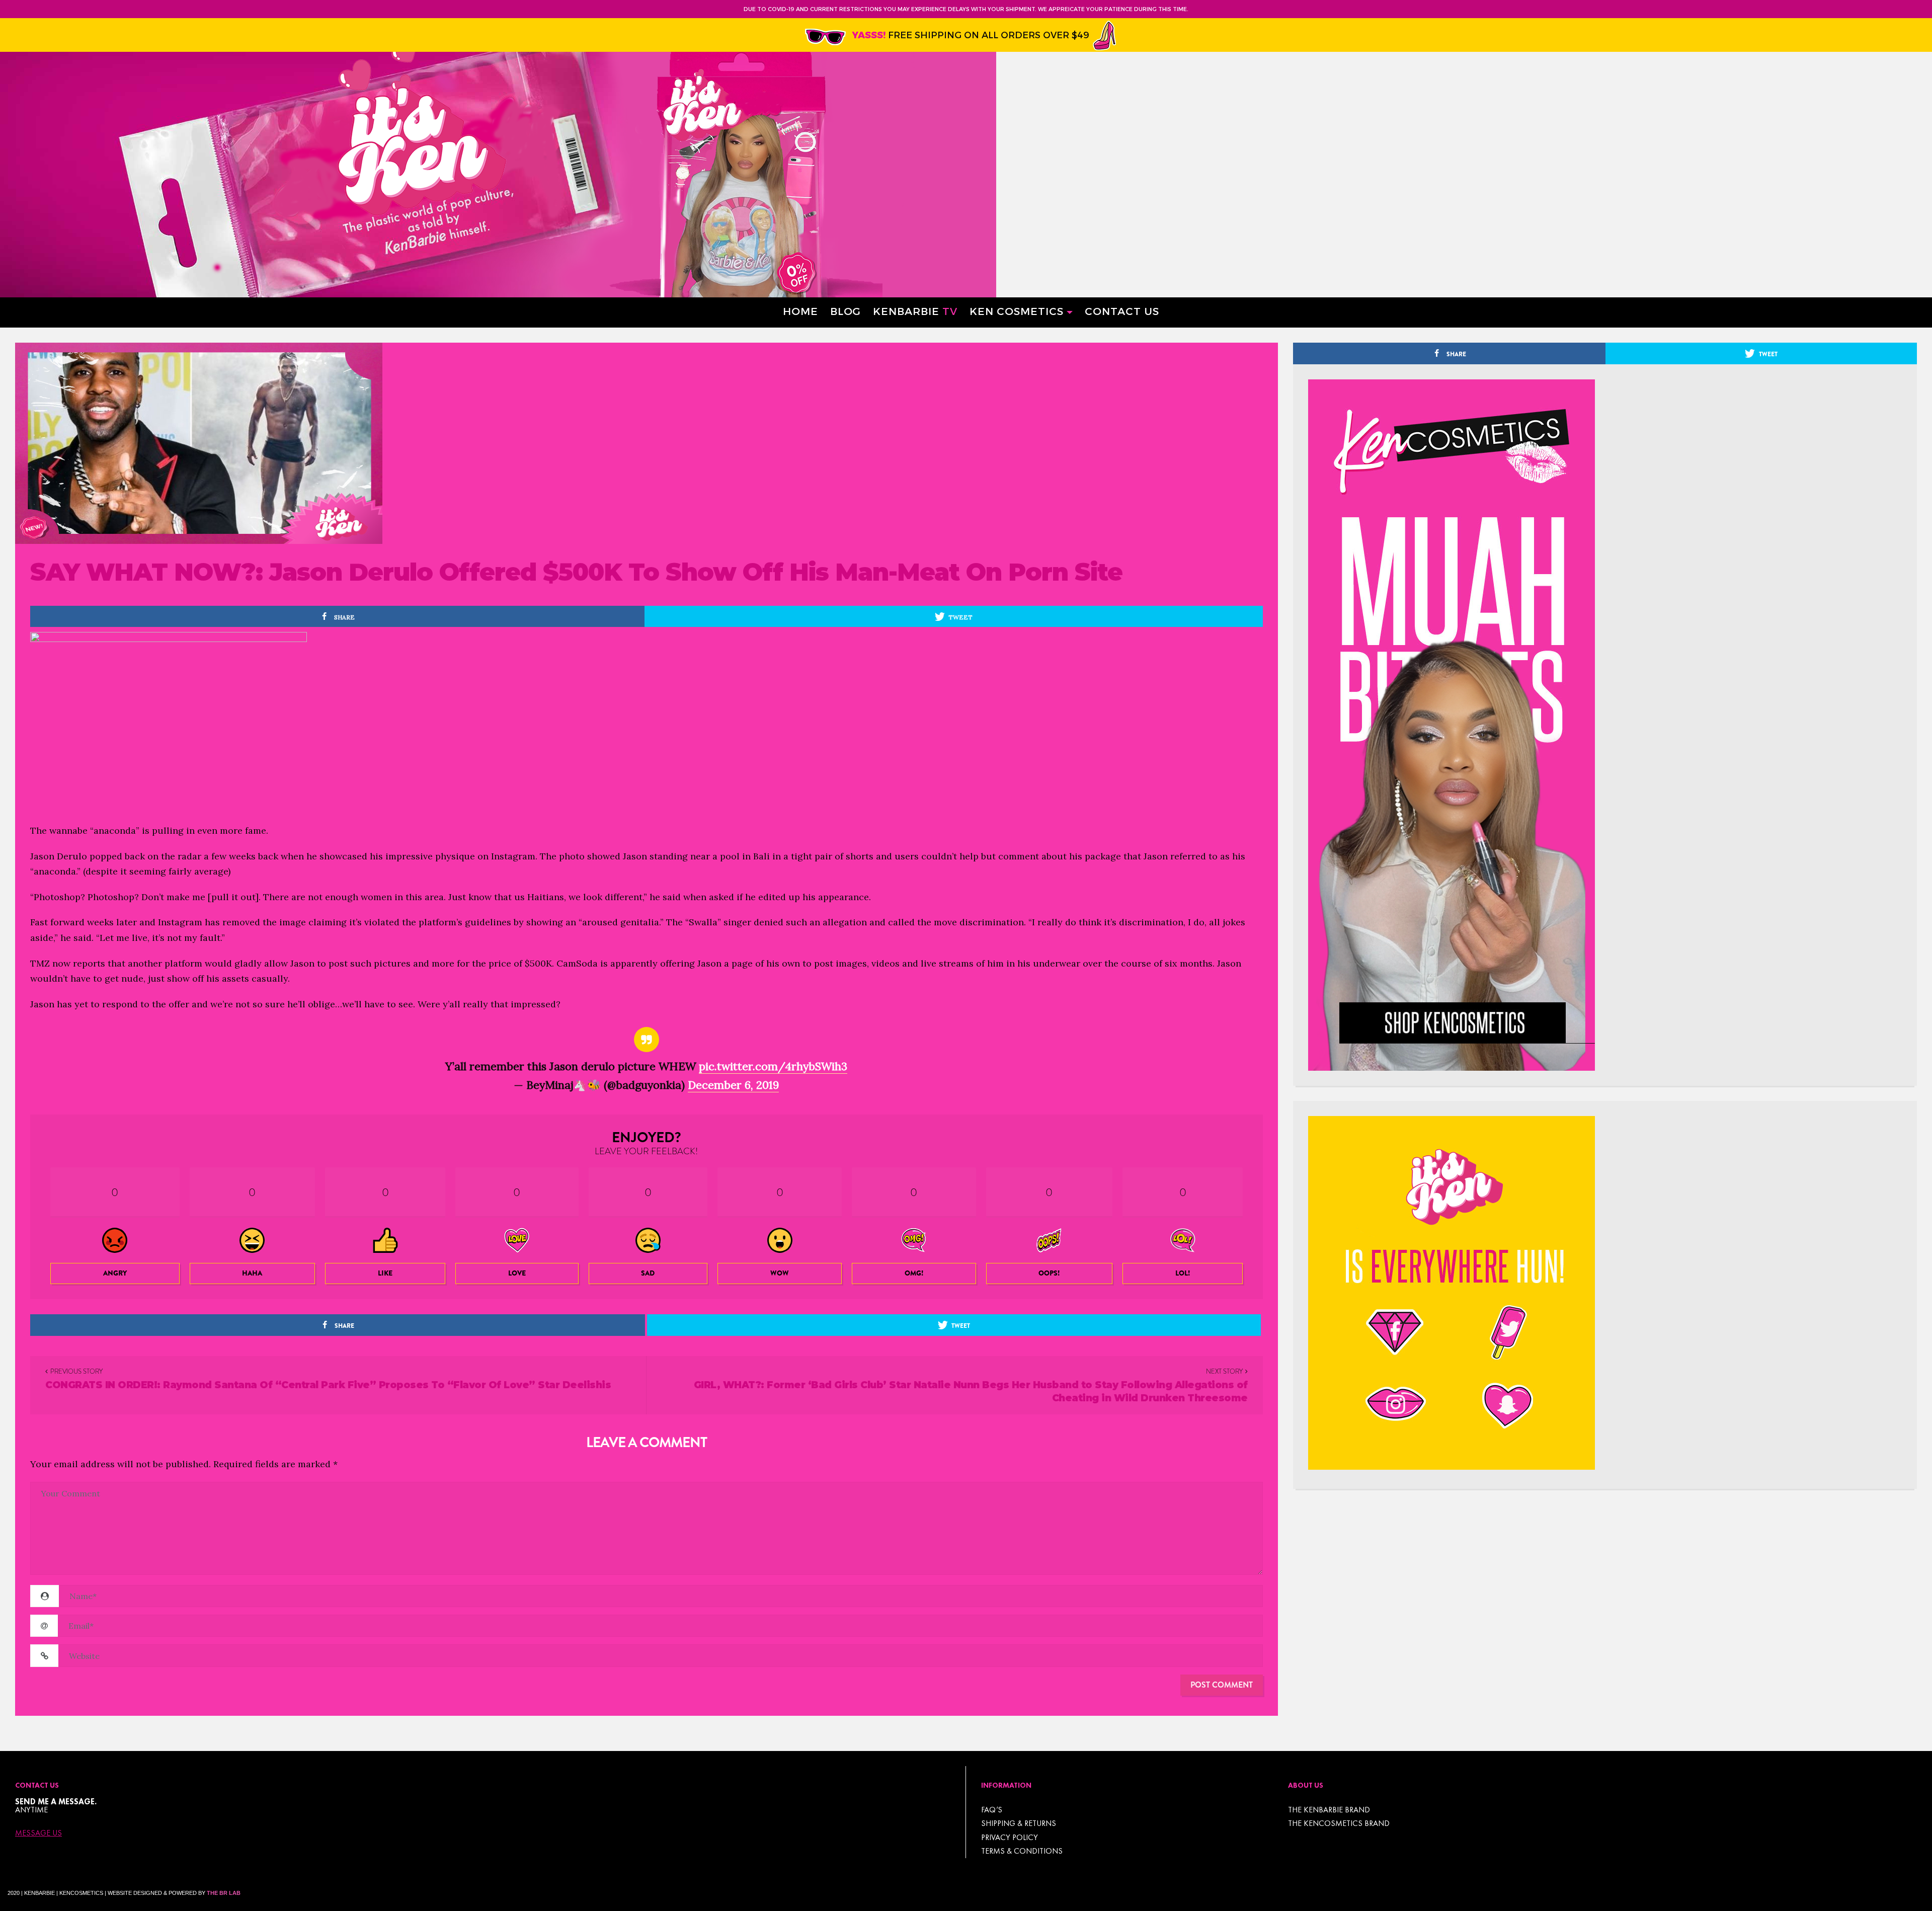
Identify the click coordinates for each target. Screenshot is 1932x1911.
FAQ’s (992, 1810)
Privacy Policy (1010, 1837)
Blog (846, 311)
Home (800, 311)
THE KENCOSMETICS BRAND (1339, 1823)
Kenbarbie (915, 311)
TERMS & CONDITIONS (1022, 1851)
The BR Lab (224, 1893)
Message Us (38, 1833)
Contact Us (1122, 311)
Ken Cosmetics (1017, 311)
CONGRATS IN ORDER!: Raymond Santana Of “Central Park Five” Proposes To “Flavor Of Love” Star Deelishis (328, 1385)
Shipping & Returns (1019, 1823)
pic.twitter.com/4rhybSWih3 (773, 1066)
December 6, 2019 (733, 1085)
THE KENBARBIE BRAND (1329, 1810)
